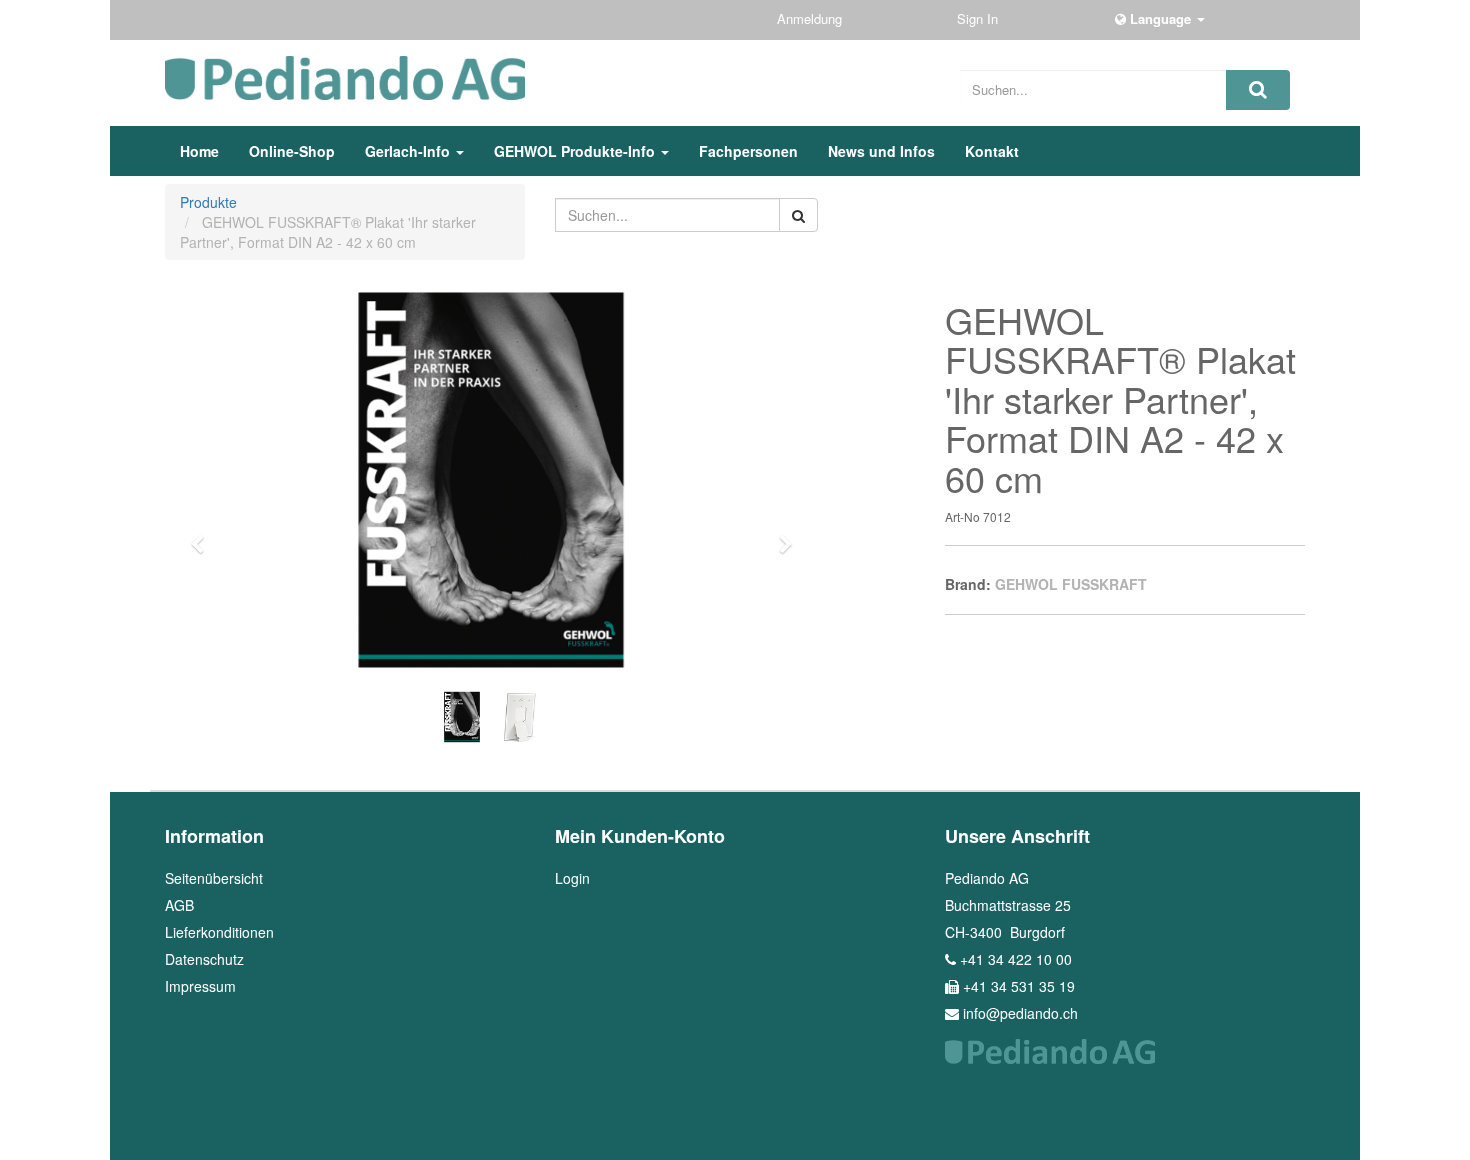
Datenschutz (204, 959)
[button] (204, 535)
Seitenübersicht (214, 878)
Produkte (208, 202)
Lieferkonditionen (219, 932)
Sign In (979, 18)
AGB (179, 905)
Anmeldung (811, 18)
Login (572, 878)
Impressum (200, 986)
